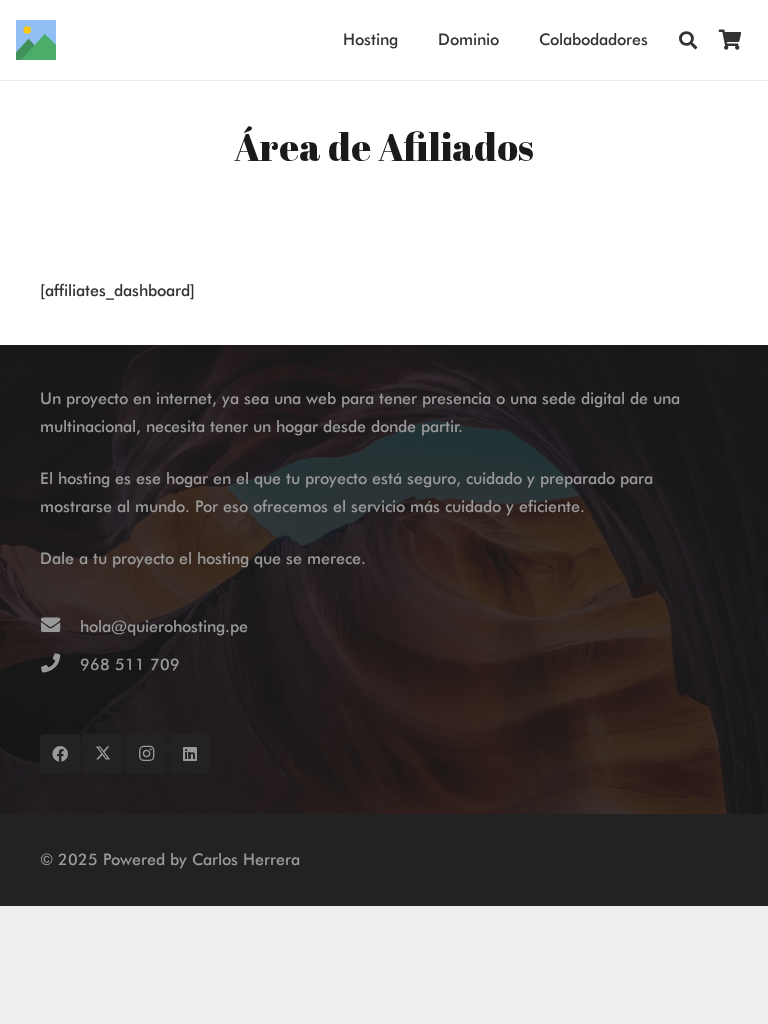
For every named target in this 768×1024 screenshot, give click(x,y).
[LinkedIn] (190, 754)
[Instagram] (146, 754)
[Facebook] (60, 754)
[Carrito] (730, 40)
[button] (688, 40)
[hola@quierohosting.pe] (60, 627)
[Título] (36, 40)
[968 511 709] (60, 665)
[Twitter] (103, 754)
